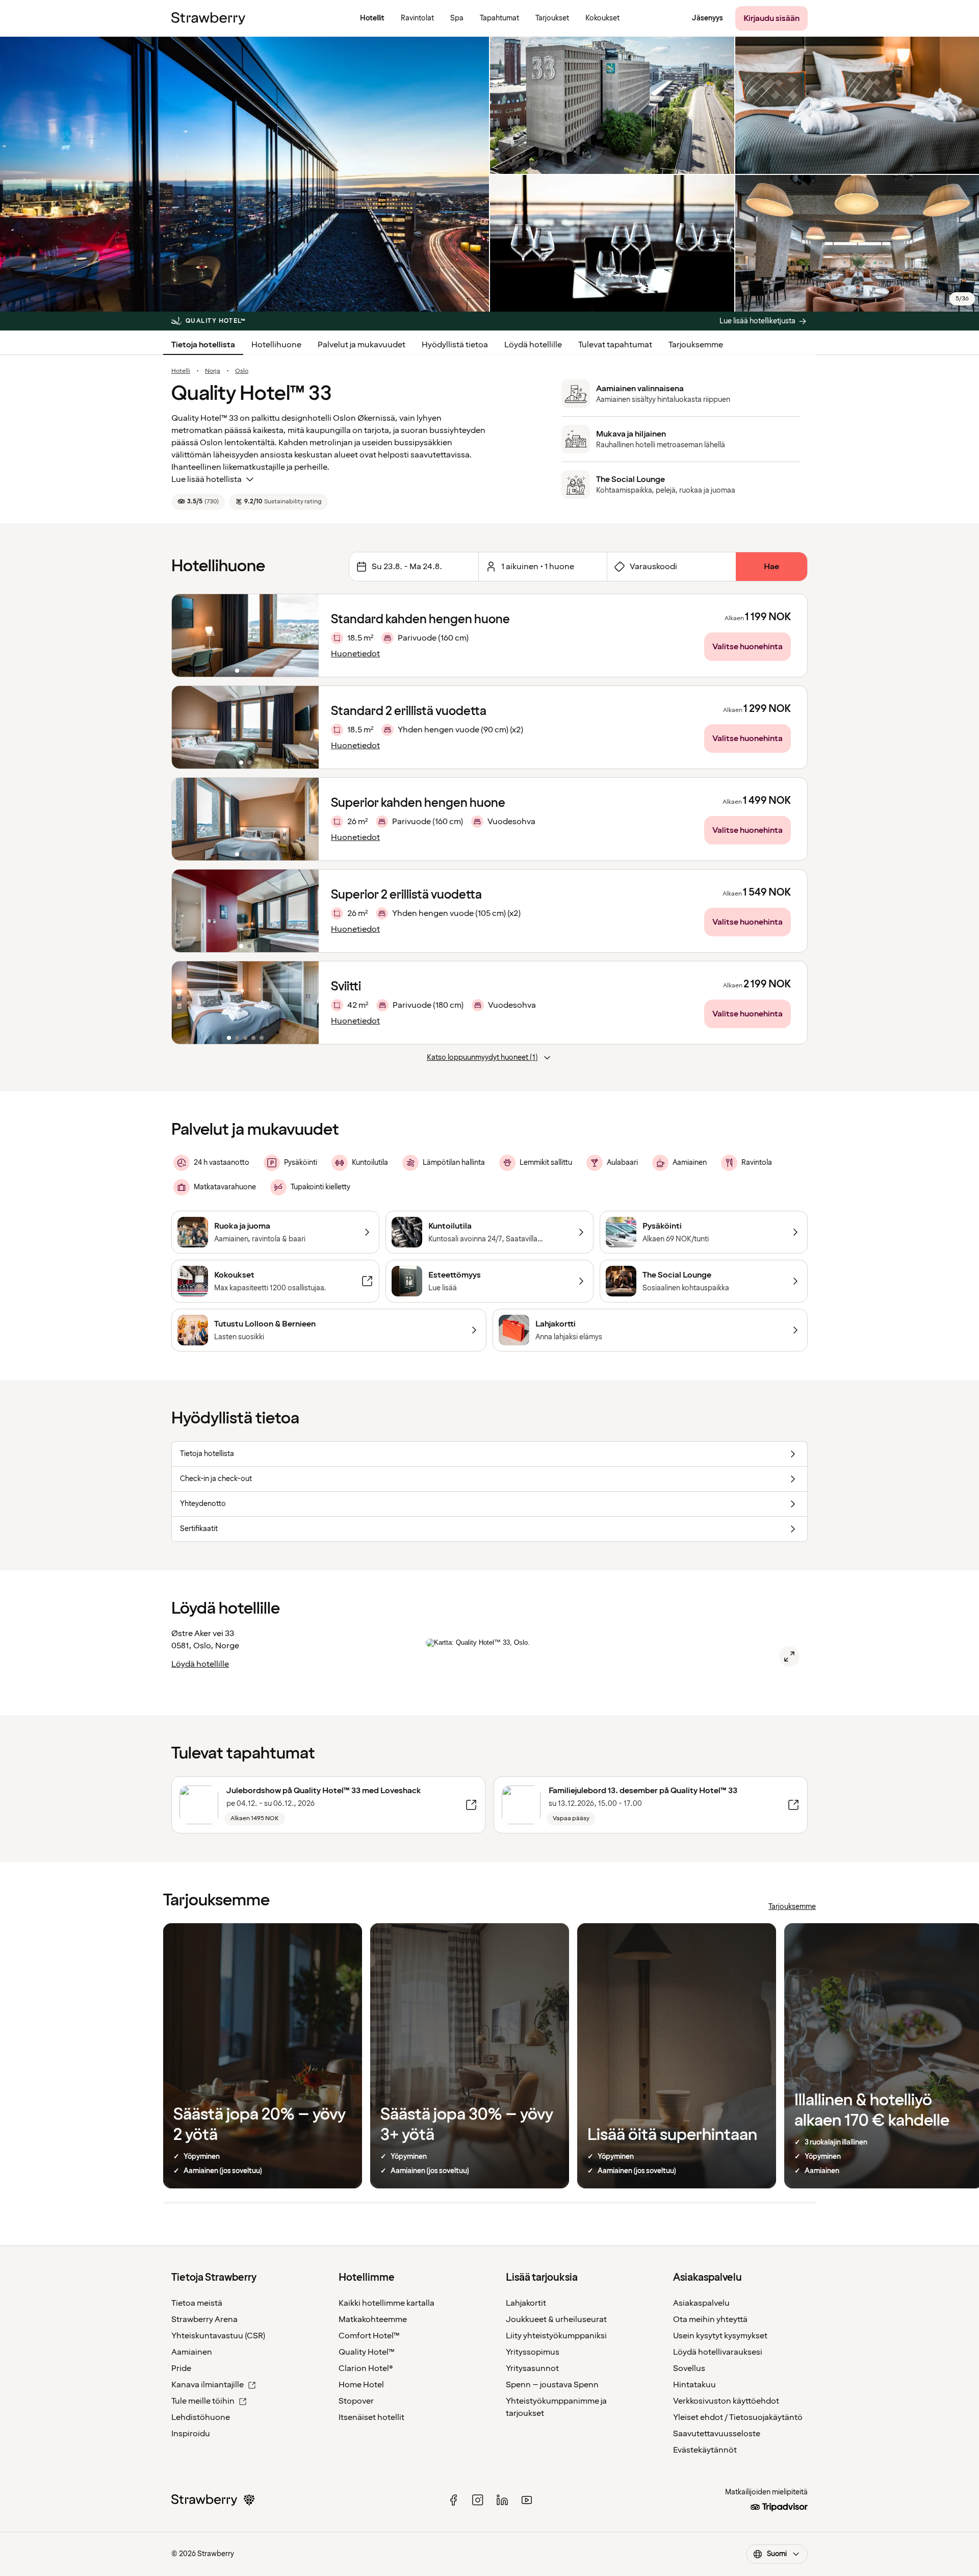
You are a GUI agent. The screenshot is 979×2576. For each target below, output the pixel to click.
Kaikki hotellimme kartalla (387, 2303)
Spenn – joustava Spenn (552, 2385)
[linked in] (502, 2500)
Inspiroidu (191, 2434)
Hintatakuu (694, 2385)
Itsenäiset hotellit (371, 2417)
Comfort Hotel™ (369, 2336)
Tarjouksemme (696, 345)
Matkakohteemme (373, 2319)
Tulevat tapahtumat (615, 345)
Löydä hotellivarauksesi (718, 2352)
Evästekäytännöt (705, 2450)
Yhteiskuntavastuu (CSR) (218, 2336)
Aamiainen (192, 2352)
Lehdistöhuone (201, 2417)
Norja (213, 371)
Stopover (356, 2401)
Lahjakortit (526, 2303)
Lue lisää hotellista (207, 479)
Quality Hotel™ (367, 2352)
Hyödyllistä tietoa (455, 345)
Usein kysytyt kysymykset (720, 2336)
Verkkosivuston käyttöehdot (726, 2401)
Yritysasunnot (532, 2368)
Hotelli (181, 371)
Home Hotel (361, 2385)
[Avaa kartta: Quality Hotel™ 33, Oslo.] (789, 1656)
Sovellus (689, 2368)
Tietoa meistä (197, 2303)
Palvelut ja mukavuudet (362, 345)
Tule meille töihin (203, 2401)
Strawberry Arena (204, 2319)
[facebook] (453, 2500)
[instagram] (478, 2500)
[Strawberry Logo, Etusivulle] (208, 18)
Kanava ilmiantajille (208, 2385)
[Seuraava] (304, 635)
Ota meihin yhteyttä (710, 2319)
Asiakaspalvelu (701, 2303)
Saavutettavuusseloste (717, 2434)
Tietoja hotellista (203, 345)
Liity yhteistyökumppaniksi (556, 2336)
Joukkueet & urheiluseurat (556, 2319)
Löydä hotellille (533, 345)
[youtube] (527, 2500)
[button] (245, 635)
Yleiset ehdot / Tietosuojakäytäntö (738, 2417)
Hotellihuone (276, 345)
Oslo (242, 371)
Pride (181, 2368)
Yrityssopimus (533, 2352)
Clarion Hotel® (366, 2368)
